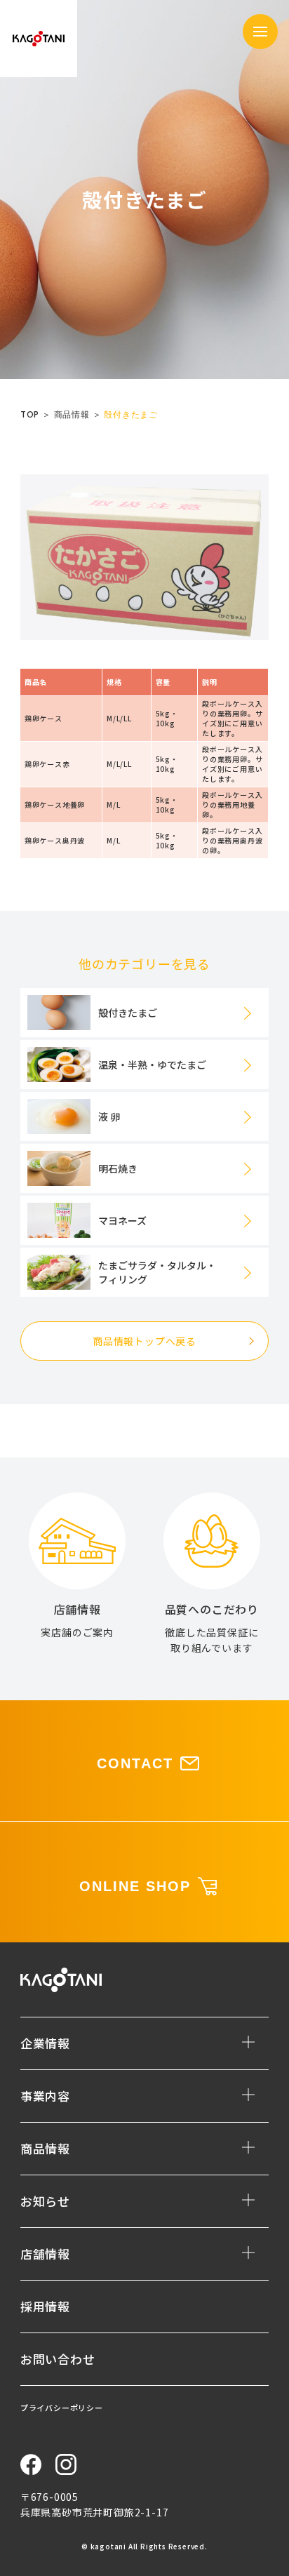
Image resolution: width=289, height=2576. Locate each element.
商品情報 (72, 414)
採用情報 (45, 2306)
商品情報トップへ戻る (144, 1341)
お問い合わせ (58, 2359)
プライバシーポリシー (62, 2408)
